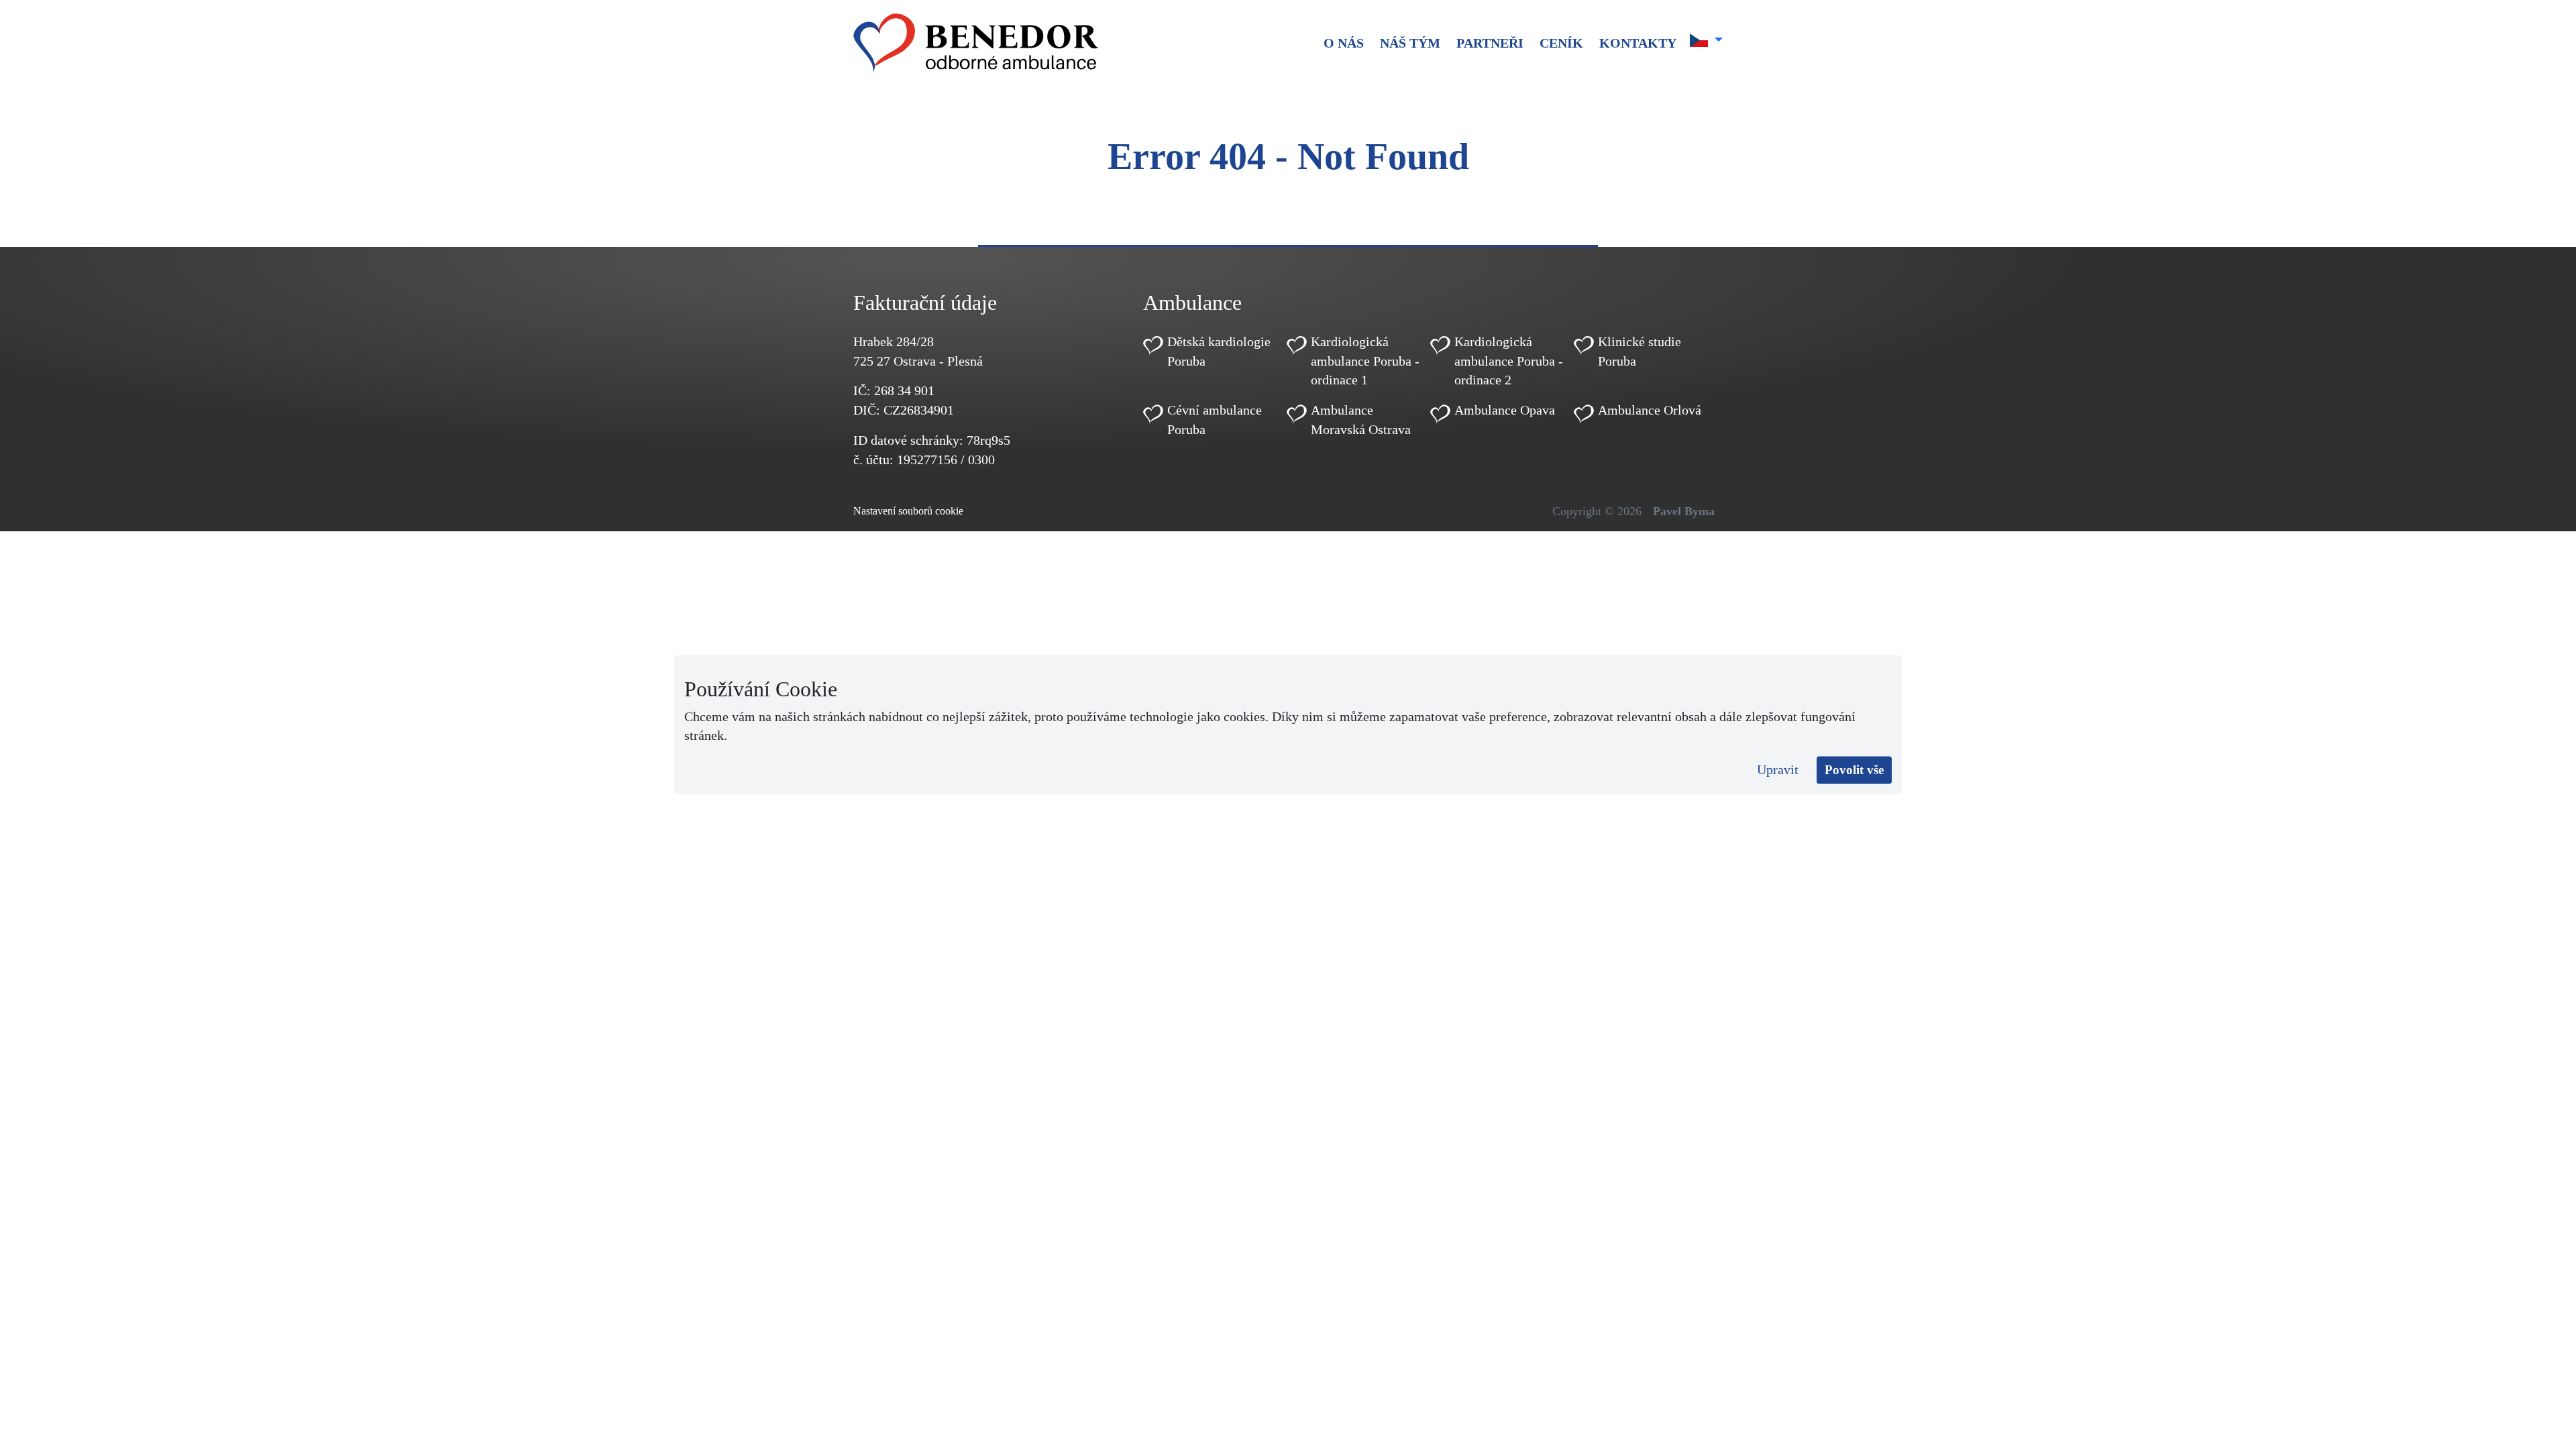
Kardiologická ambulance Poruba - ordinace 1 (1365, 361)
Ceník (1561, 43)
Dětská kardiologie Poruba (1219, 351)
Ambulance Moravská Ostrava (1361, 420)
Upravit (1778, 769)
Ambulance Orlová (1650, 410)
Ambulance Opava (1505, 410)
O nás (1344, 43)
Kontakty (1638, 43)
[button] (1706, 40)
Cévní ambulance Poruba (1215, 420)
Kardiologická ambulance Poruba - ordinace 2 (1509, 361)
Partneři (1490, 43)
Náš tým (1410, 43)
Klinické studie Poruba (1640, 351)
